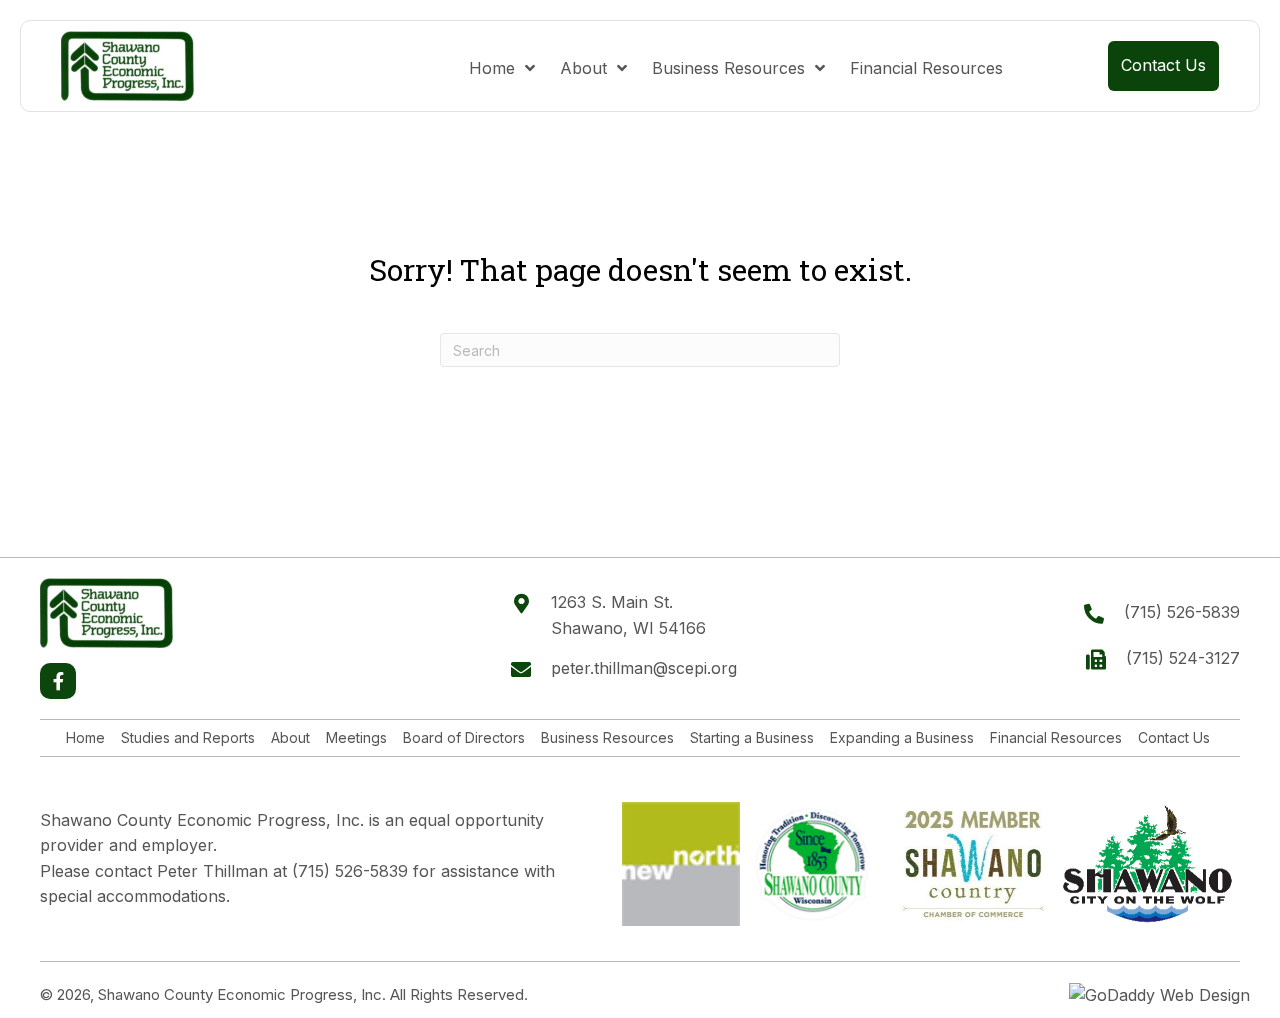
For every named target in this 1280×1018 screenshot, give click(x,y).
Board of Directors (464, 738)
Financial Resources (1056, 738)
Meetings (356, 738)
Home (85, 738)
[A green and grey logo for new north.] (681, 865)
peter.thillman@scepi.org (644, 668)
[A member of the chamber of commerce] (973, 864)
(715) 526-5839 (1182, 612)
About (290, 738)
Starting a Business (752, 738)
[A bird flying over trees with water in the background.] (1147, 863)
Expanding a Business (902, 738)
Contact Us (1174, 738)
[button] (58, 681)
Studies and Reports (188, 738)
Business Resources (607, 738)
